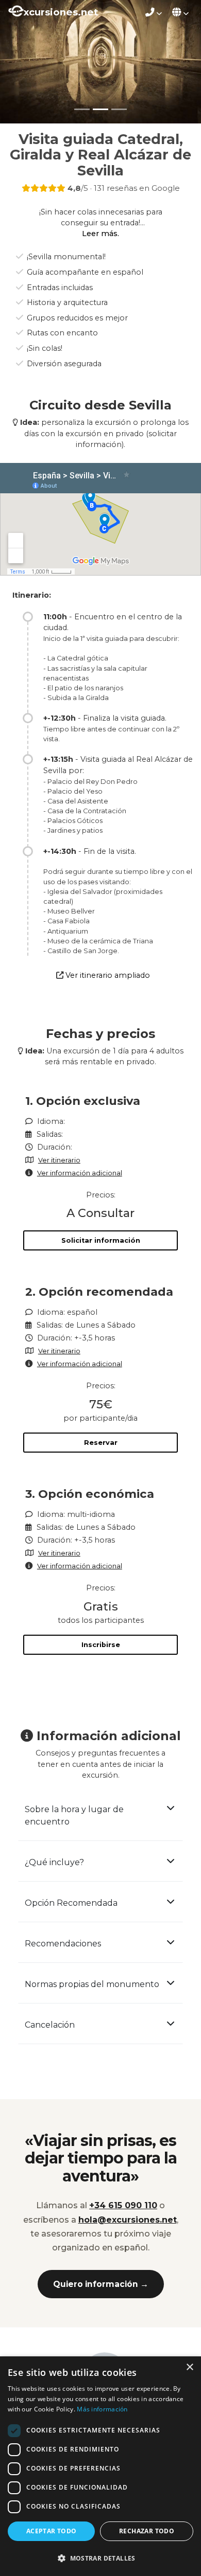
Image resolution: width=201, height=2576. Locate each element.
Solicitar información (101, 1240)
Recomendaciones (63, 1944)
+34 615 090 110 (123, 2205)
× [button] (189, 2367)
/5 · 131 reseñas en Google (124, 188)
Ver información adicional (80, 1173)
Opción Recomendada (71, 1903)
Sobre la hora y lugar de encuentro (74, 1815)
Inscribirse (101, 1645)
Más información (102, 2409)
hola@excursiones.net (128, 2220)
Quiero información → (101, 2284)
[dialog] (100, 2466)
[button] (100, 2558)
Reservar (101, 1443)
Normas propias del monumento (92, 1984)
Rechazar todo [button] (147, 2531)
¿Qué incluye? (54, 1862)
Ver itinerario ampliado (108, 975)
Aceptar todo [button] (52, 2531)
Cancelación (50, 2025)
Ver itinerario (59, 1160)
